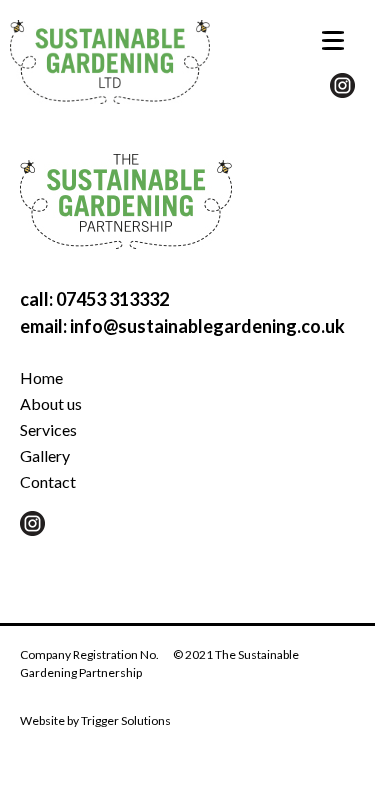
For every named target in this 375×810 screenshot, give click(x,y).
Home (41, 377)
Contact (48, 481)
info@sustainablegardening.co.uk (207, 326)
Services (48, 429)
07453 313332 (112, 299)
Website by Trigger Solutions (95, 720)
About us (51, 403)
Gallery (45, 455)
